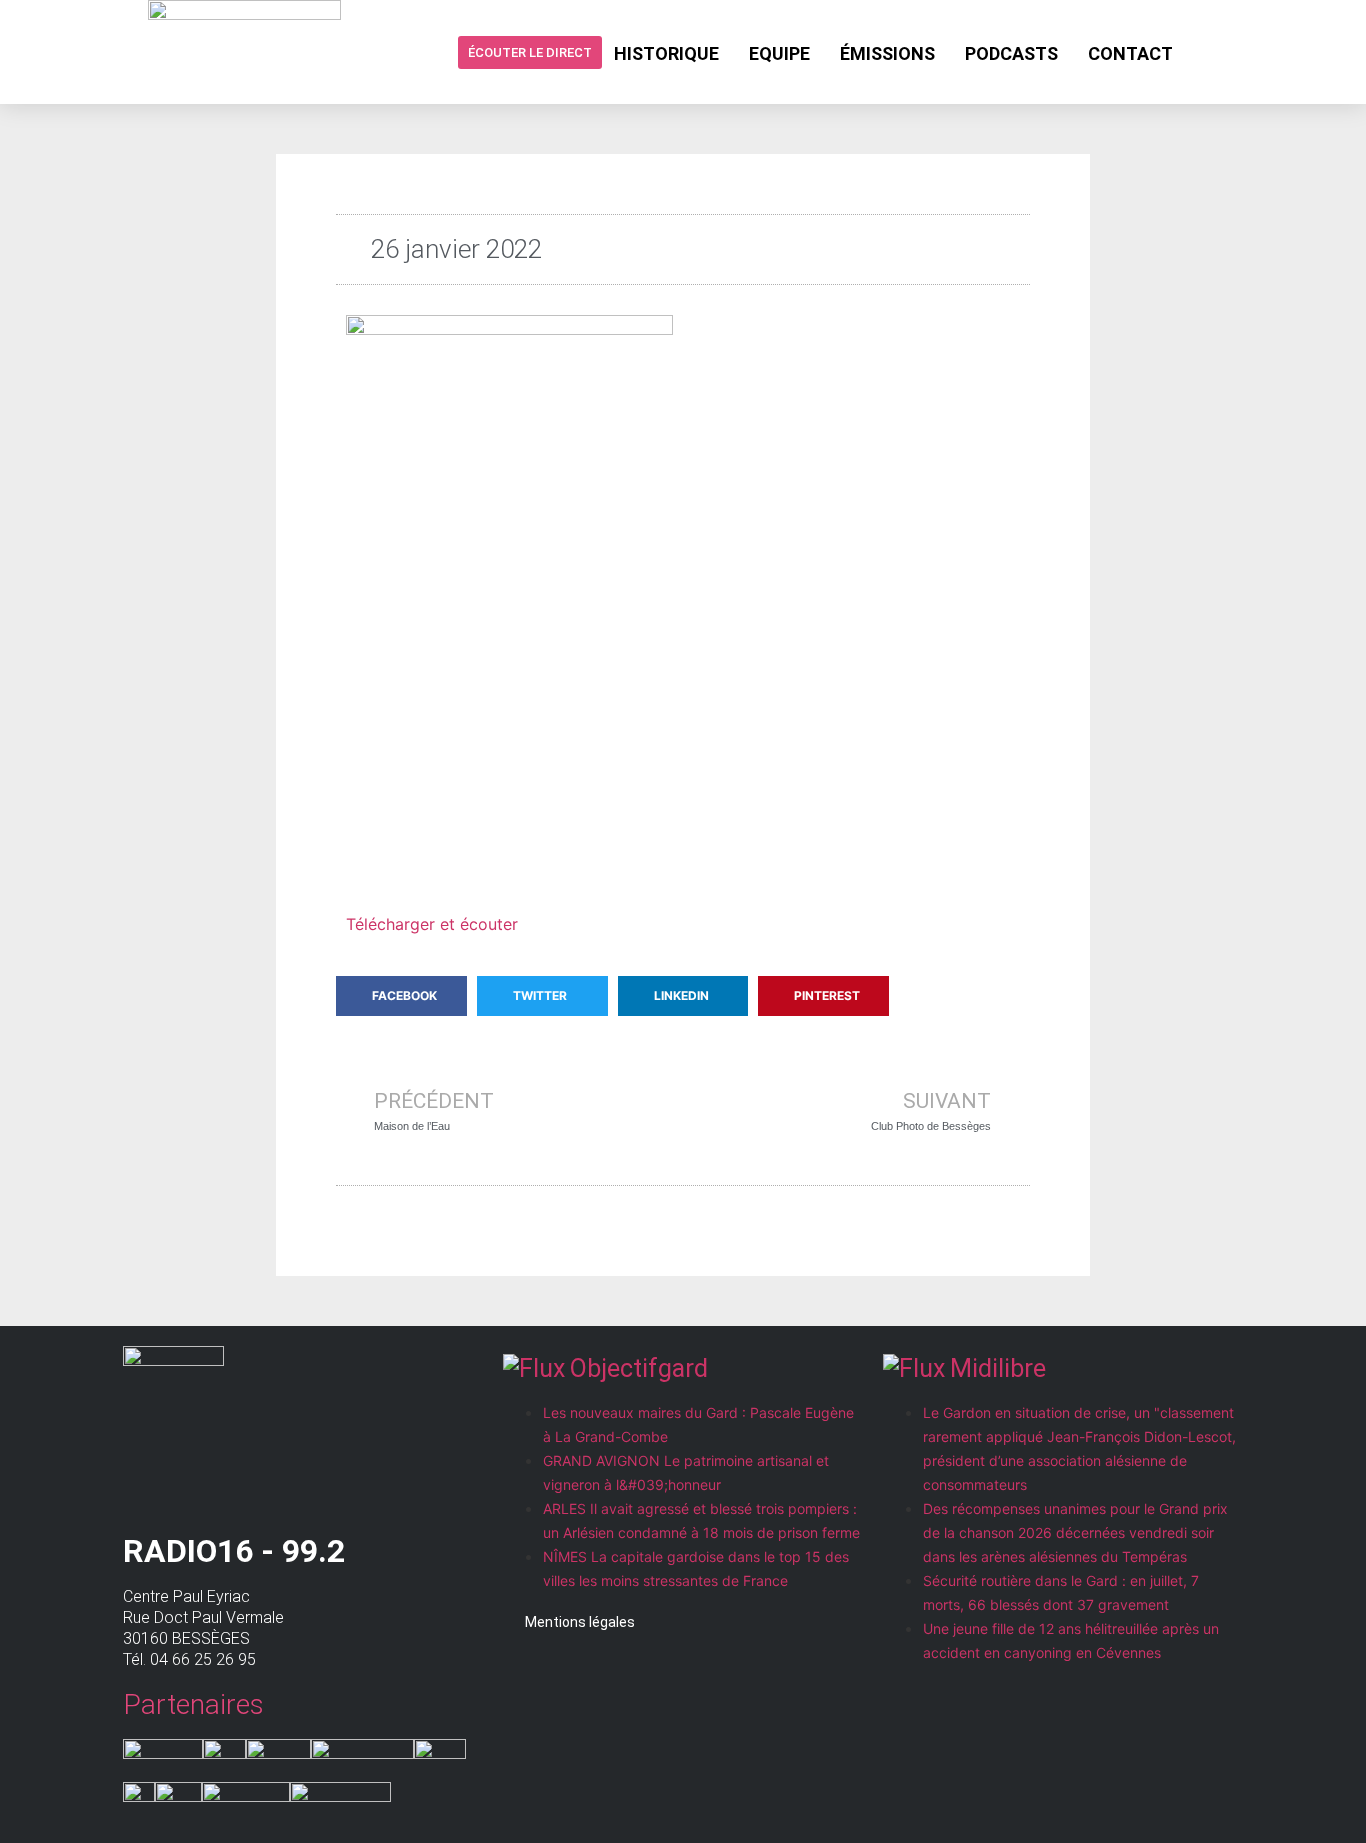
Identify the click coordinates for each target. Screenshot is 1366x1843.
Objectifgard (639, 1368)
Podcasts (1011, 53)
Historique (666, 53)
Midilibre (998, 1368)
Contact (1130, 53)
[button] (401, 996)
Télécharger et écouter (432, 924)
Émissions (887, 53)
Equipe (779, 53)
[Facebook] (1204, 52)
